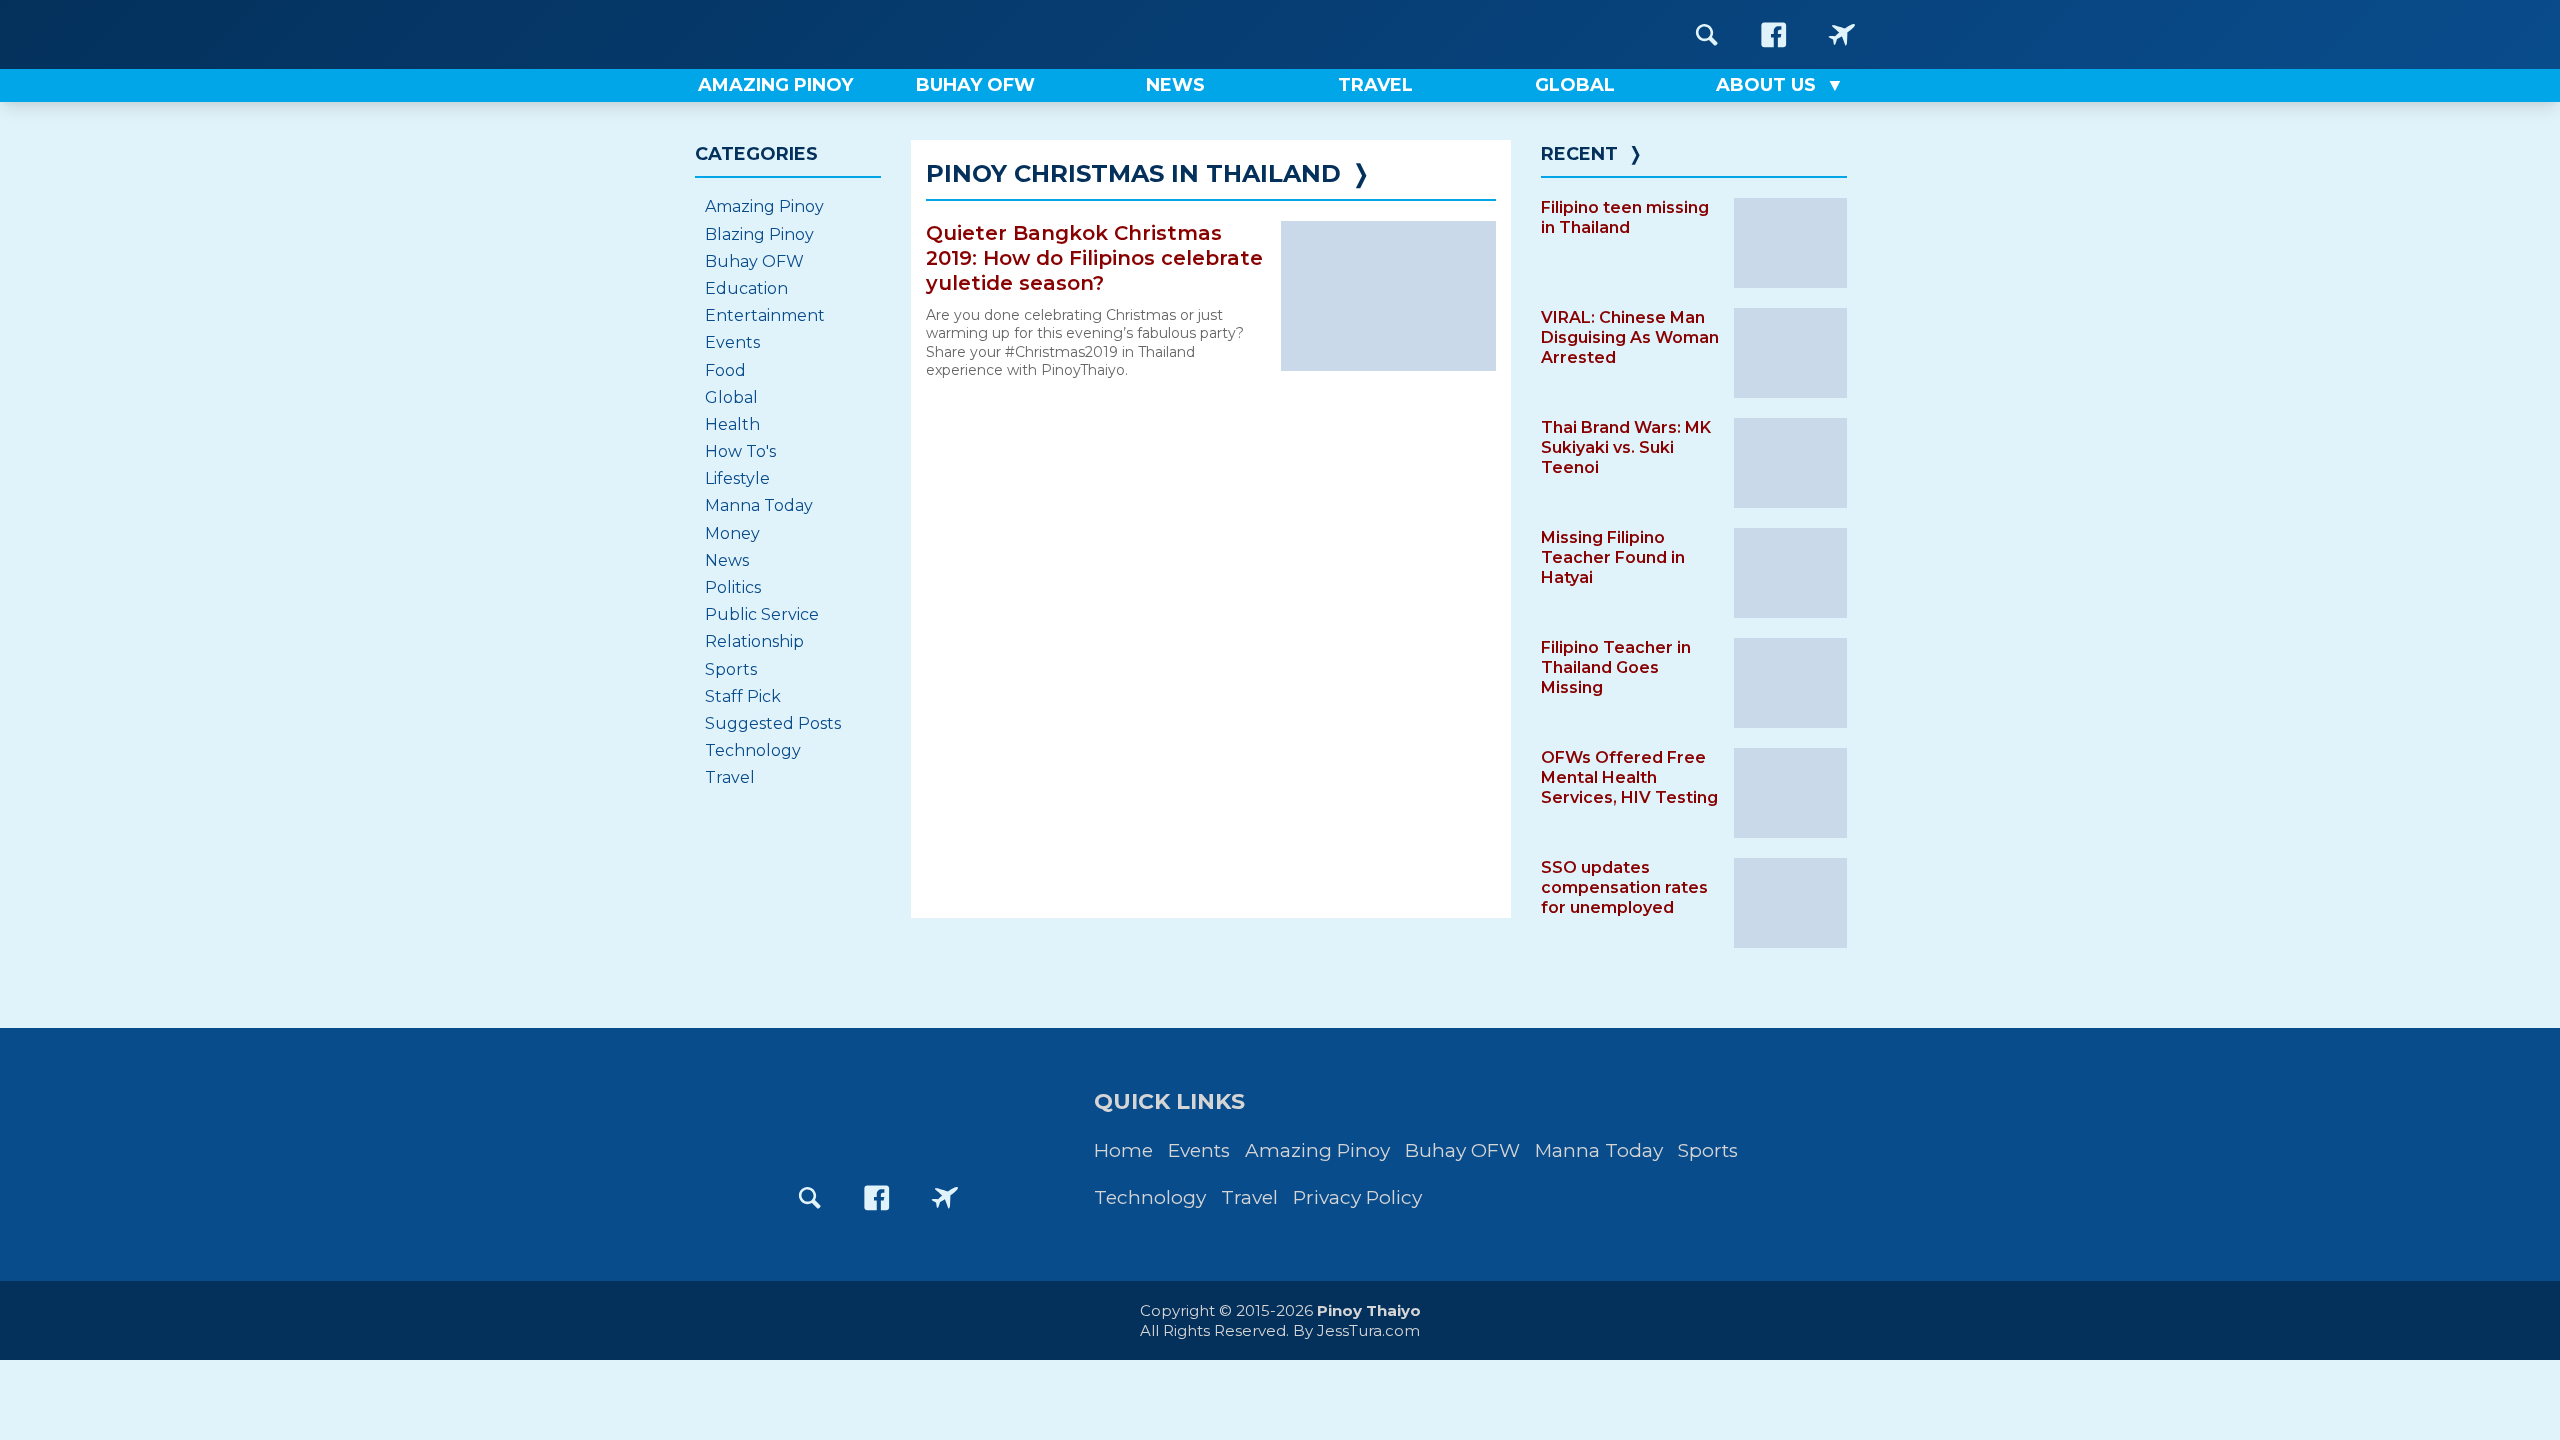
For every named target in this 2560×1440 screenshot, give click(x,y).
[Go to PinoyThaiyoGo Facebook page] (1842, 34)
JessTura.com (1368, 1330)
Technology (753, 750)
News (727, 560)
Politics (733, 587)
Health (732, 424)
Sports (731, 669)
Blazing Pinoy (759, 234)
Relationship (754, 641)
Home (1123, 1150)
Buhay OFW (754, 261)
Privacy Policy (1357, 1197)
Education (746, 288)
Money (732, 533)
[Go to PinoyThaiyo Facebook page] (1774, 34)
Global (731, 397)
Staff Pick (743, 696)
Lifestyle (737, 478)
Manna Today (759, 505)
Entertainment (765, 315)
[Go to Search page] (1707, 34)
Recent (1579, 154)
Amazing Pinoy (764, 206)
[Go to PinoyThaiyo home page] (820, 34)
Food (725, 370)
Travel (730, 777)
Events (732, 342)
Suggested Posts (773, 723)
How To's (740, 451)
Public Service (762, 614)
